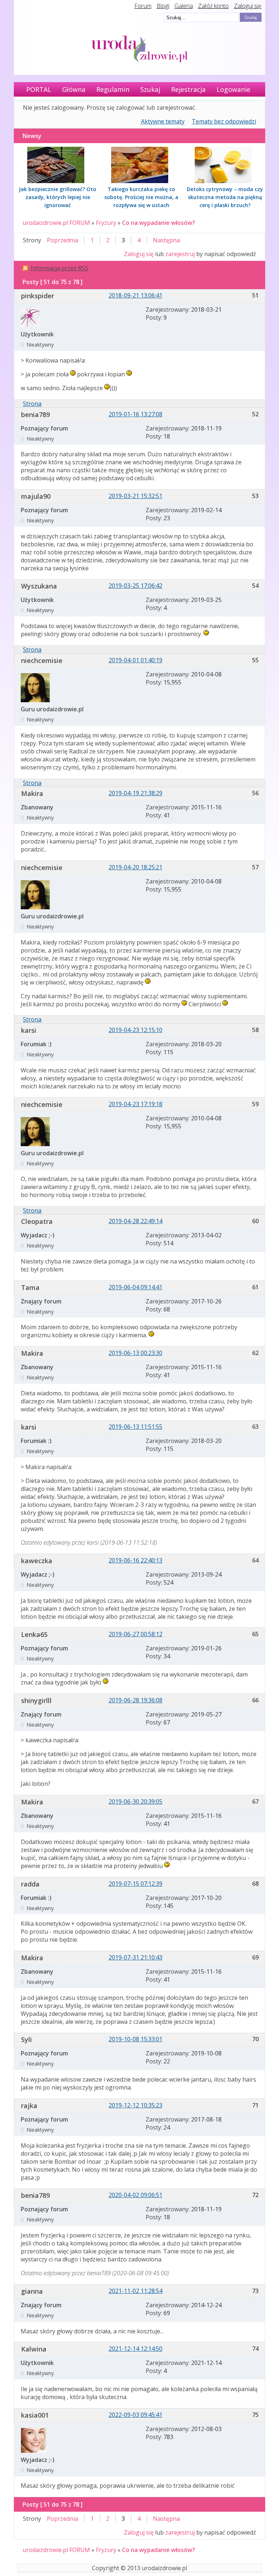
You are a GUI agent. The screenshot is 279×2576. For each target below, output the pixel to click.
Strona (32, 404)
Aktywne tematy (163, 121)
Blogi (163, 6)
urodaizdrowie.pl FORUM (56, 223)
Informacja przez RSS (59, 268)
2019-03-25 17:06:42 (136, 586)
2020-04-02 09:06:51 (136, 2195)
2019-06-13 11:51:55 (136, 1427)
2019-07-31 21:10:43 (136, 1957)
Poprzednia (62, 240)
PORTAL (39, 89)
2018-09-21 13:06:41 (136, 295)
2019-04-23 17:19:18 (136, 1104)
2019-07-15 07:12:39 (136, 1884)
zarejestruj (180, 254)
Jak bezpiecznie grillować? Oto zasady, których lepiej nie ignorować (58, 197)
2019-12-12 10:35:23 (136, 2105)
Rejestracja (188, 89)
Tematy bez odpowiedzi (224, 121)
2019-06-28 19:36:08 (136, 1700)
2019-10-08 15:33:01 (136, 2039)
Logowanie (233, 89)
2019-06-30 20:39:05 (136, 1801)
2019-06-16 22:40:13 (136, 1560)
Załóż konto (213, 6)
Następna (166, 240)
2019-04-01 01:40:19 (136, 660)
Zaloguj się (248, 6)
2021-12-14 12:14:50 (136, 2349)
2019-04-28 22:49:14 (136, 1221)
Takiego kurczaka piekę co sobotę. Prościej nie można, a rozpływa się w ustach (141, 197)
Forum (143, 6)
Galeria (184, 6)
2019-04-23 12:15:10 (136, 1030)
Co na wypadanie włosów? (159, 223)
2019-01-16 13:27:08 (136, 414)
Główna (74, 89)
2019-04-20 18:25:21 (136, 867)
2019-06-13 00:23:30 (136, 1353)
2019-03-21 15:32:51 (136, 496)
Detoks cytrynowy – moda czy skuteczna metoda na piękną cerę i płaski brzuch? (225, 197)
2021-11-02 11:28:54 (136, 2291)
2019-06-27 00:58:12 (136, 1634)
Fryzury (106, 223)
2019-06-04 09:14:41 (136, 1287)
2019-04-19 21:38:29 (136, 793)
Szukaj (150, 89)
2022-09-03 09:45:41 (136, 2415)
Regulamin (113, 89)
